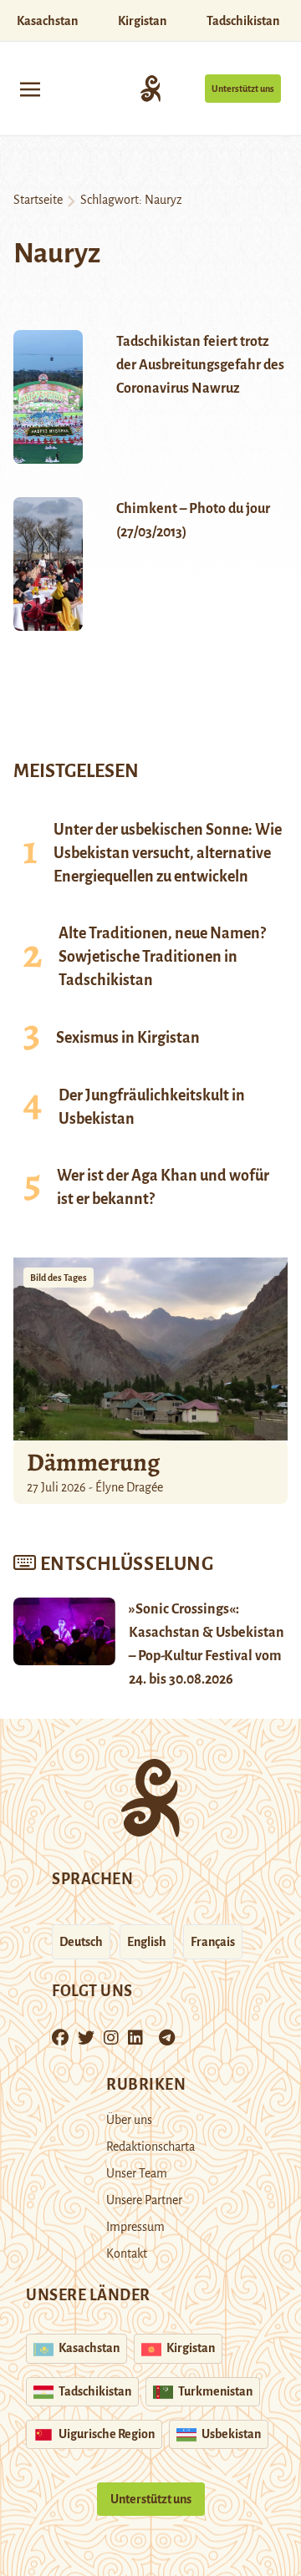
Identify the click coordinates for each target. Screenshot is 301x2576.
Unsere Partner (144, 2200)
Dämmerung (93, 1462)
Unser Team (137, 2173)
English (147, 1942)
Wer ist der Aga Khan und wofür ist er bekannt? (163, 1187)
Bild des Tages (59, 1278)
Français (213, 1942)
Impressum (135, 2227)
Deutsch (81, 1942)
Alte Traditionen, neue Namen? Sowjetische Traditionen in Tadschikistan (162, 957)
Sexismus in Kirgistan (128, 1038)
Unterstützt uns (243, 89)
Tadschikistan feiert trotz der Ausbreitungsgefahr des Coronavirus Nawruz (200, 365)
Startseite (38, 200)
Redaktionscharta (150, 2147)
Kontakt (127, 2253)
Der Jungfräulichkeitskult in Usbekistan (152, 1107)
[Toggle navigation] (30, 88)
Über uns (129, 2120)
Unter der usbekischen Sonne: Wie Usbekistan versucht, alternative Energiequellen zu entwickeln (168, 853)
